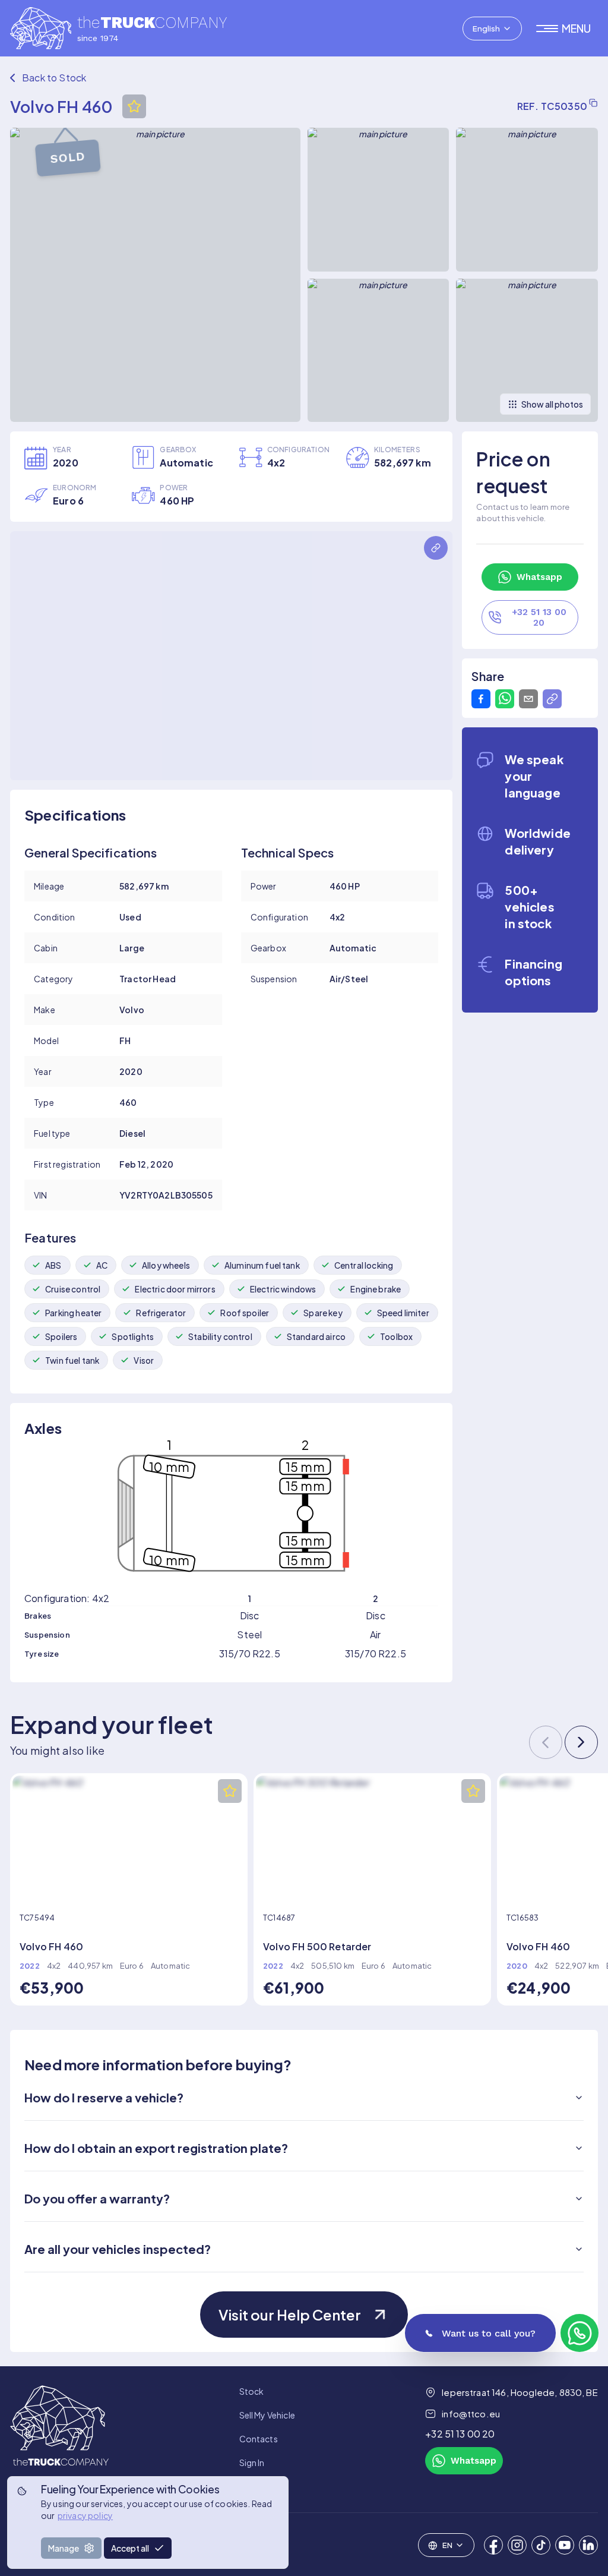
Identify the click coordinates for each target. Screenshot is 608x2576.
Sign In (252, 2463)
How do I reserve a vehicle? (104, 2097)
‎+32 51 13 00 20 (460, 2434)
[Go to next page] (581, 1742)
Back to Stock (54, 78)
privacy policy (85, 2515)
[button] (567, 29)
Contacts (259, 2439)
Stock (252, 2391)
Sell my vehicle (267, 2415)
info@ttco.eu (471, 2413)
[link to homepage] (59, 2439)
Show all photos (552, 404)
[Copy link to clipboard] (552, 699)
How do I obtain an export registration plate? (156, 2148)
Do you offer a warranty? (97, 2198)
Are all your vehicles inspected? (118, 2249)
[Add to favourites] (134, 106)
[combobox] (492, 29)
